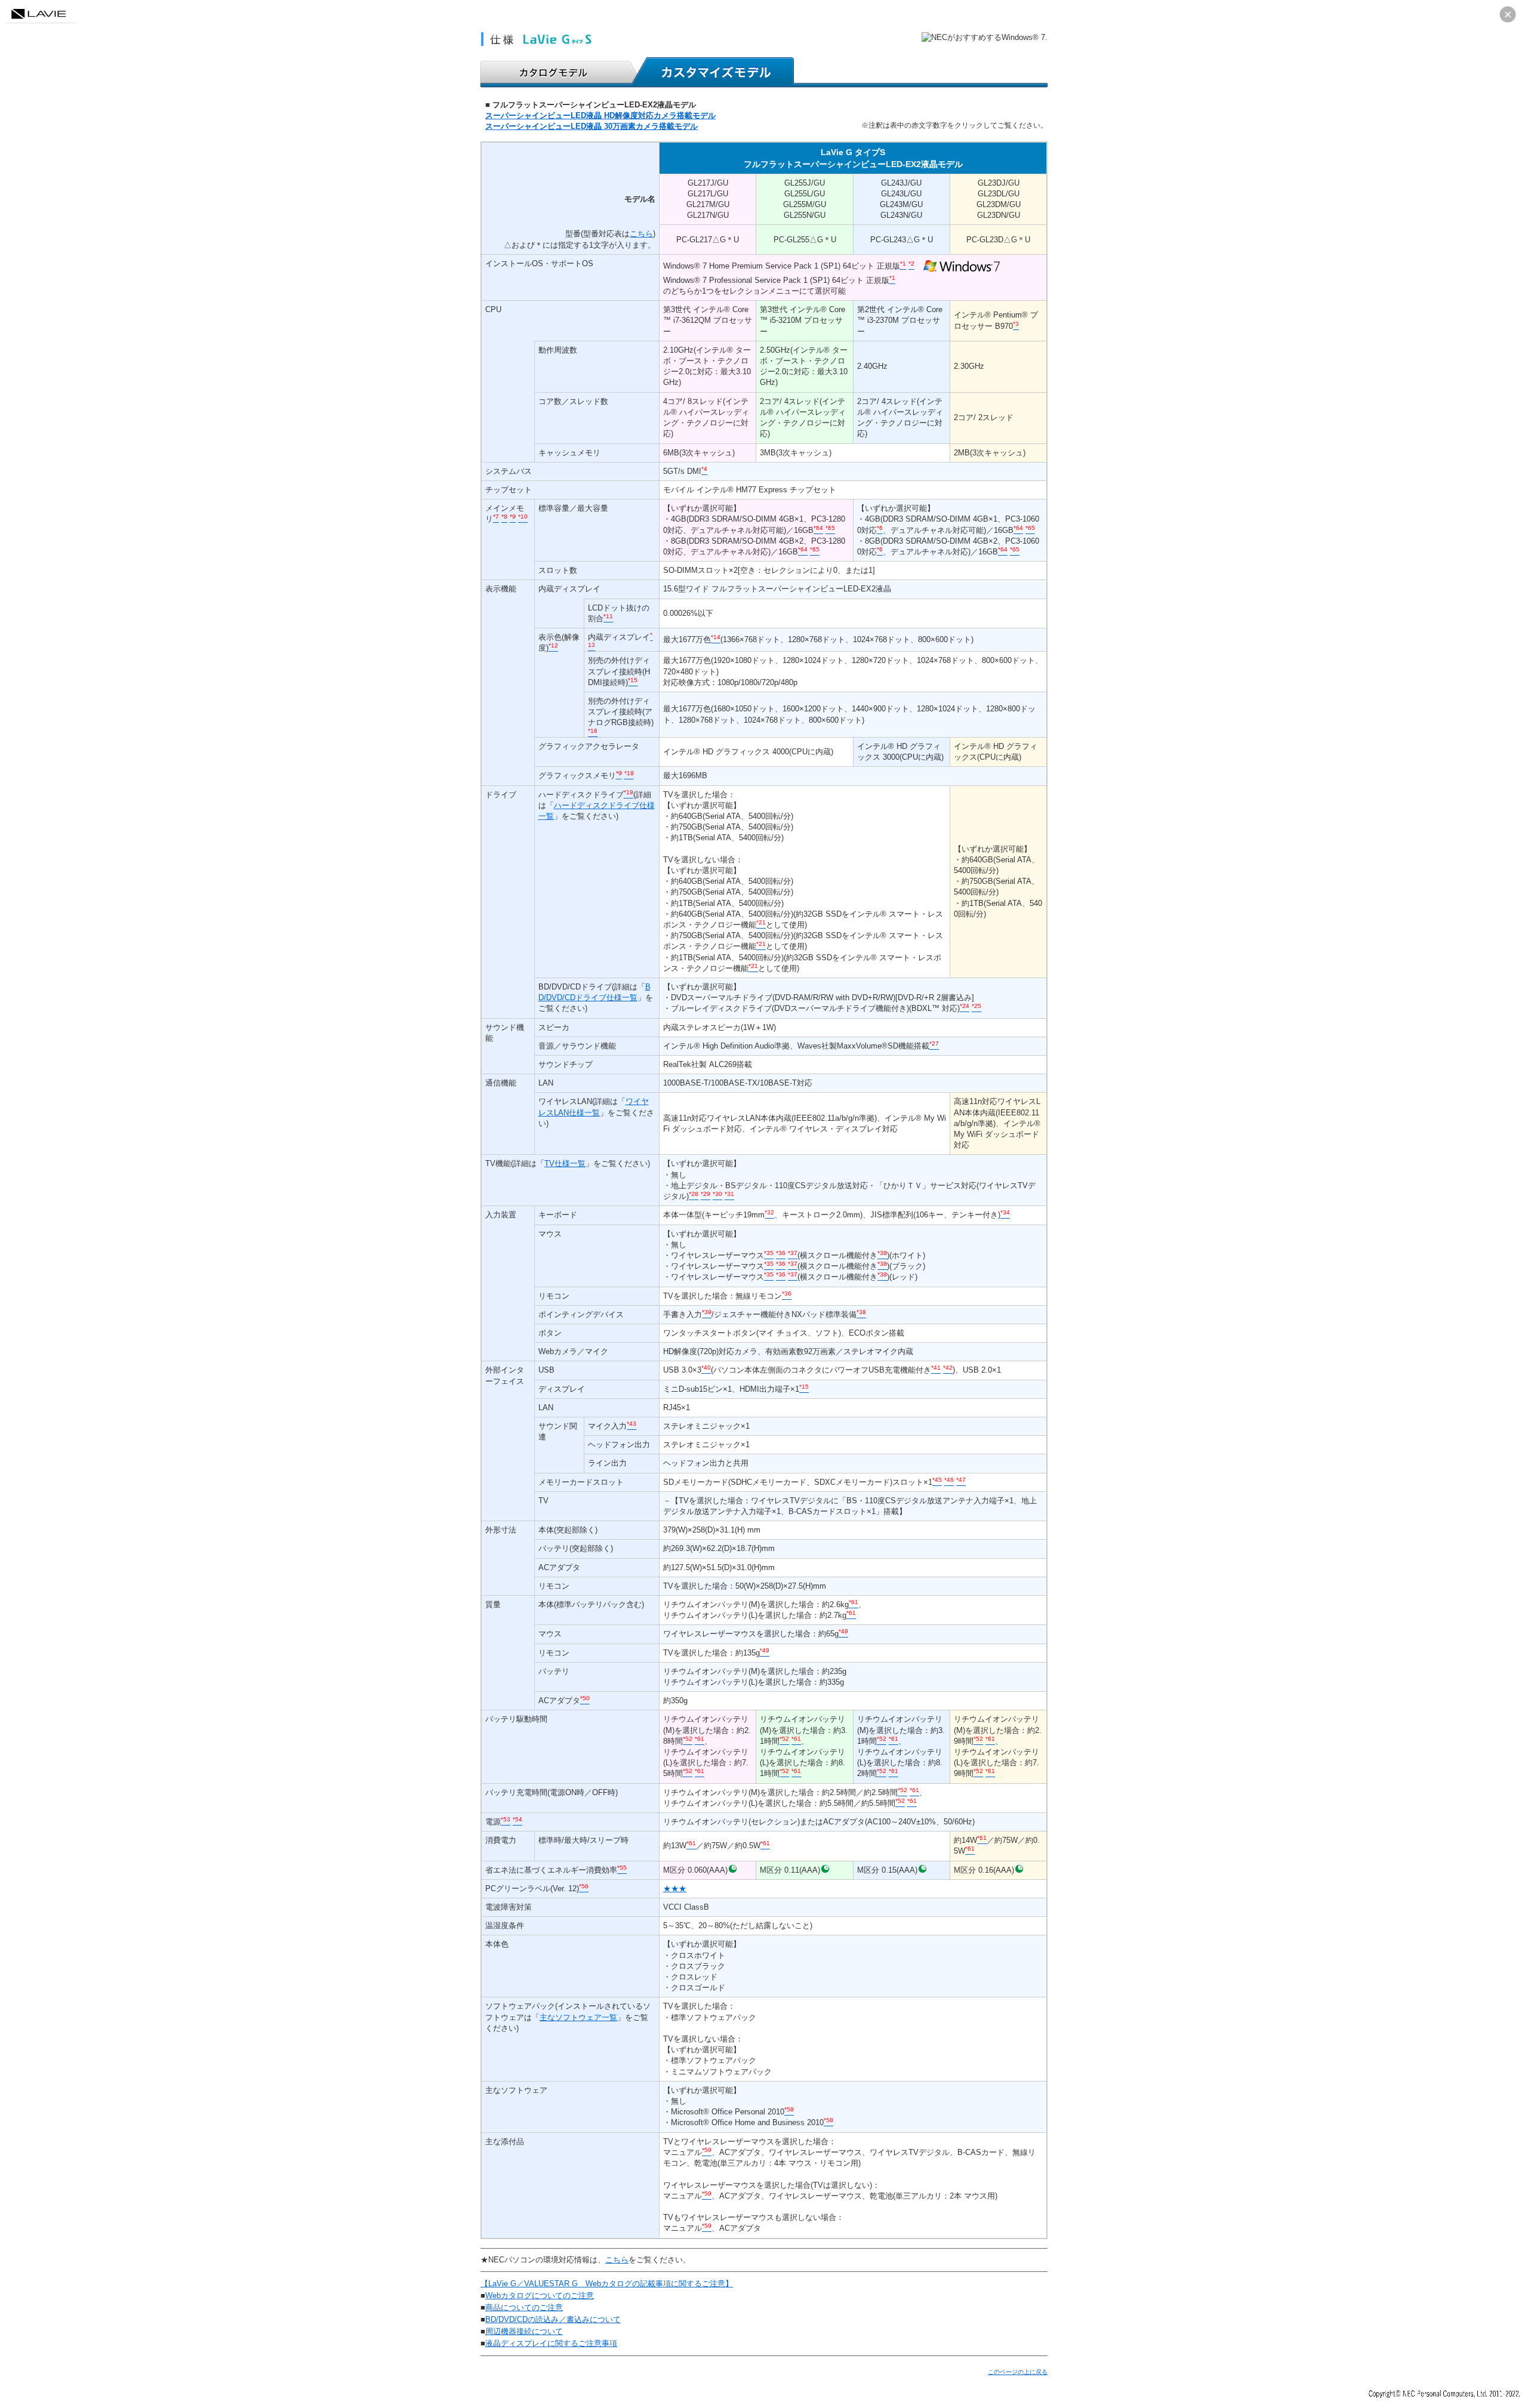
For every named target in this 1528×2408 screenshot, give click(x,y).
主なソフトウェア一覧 (578, 2017)
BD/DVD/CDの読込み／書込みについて (553, 2319)
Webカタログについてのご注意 (540, 2296)
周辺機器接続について (524, 2331)
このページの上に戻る (1018, 2372)
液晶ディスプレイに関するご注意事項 (551, 2343)
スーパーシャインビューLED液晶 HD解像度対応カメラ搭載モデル (600, 115)
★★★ (675, 1889)
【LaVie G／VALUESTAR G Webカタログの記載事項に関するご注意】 (607, 2284)
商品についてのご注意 (524, 2307)
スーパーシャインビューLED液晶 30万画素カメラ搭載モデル (592, 126)
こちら (641, 234)
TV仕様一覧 (565, 1163)
